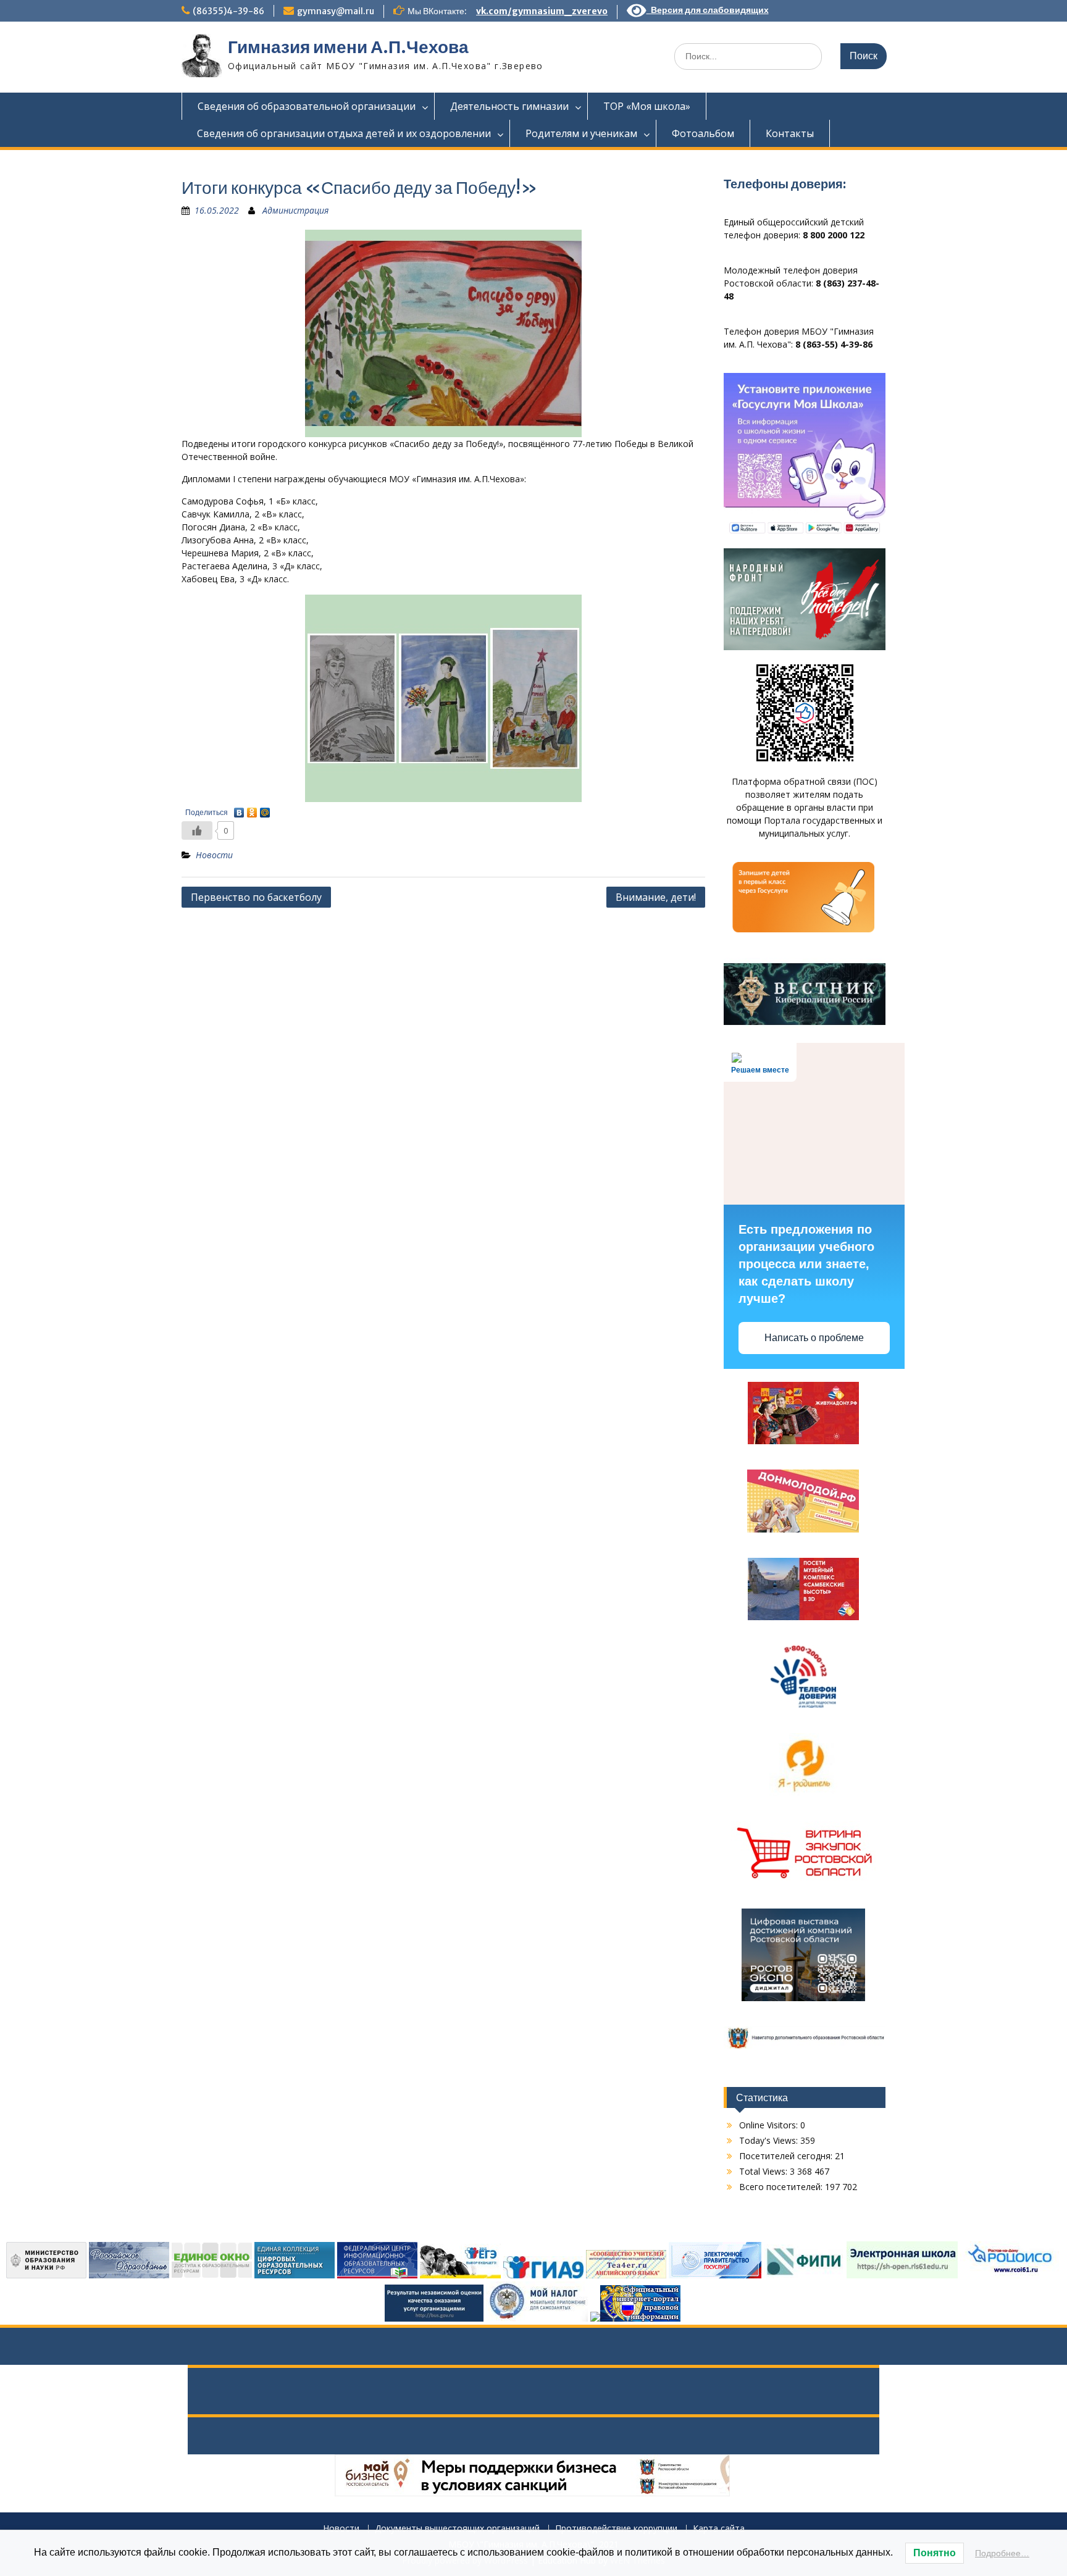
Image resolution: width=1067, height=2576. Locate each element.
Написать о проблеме (814, 1338)
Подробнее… (1002, 2553)
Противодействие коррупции (616, 2529)
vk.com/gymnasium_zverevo (542, 11)
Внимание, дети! (656, 897)
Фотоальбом (703, 133)
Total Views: (764, 2171)
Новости (214, 855)
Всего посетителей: (782, 2187)
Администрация (295, 210)
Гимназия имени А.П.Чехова (348, 47)
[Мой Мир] (265, 809)
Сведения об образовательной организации (307, 106)
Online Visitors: (770, 2125)
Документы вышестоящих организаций (457, 2529)
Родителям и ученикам (581, 133)
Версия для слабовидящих (708, 10)
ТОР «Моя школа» (647, 106)
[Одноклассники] (252, 809)
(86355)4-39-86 (228, 11)
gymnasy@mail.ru (336, 11)
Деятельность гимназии (509, 106)
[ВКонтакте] (239, 809)
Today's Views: (770, 2140)
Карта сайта (719, 2529)
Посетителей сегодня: (787, 2156)
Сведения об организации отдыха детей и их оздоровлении (344, 133)
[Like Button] (197, 830)
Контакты (790, 133)
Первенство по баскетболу (256, 897)
